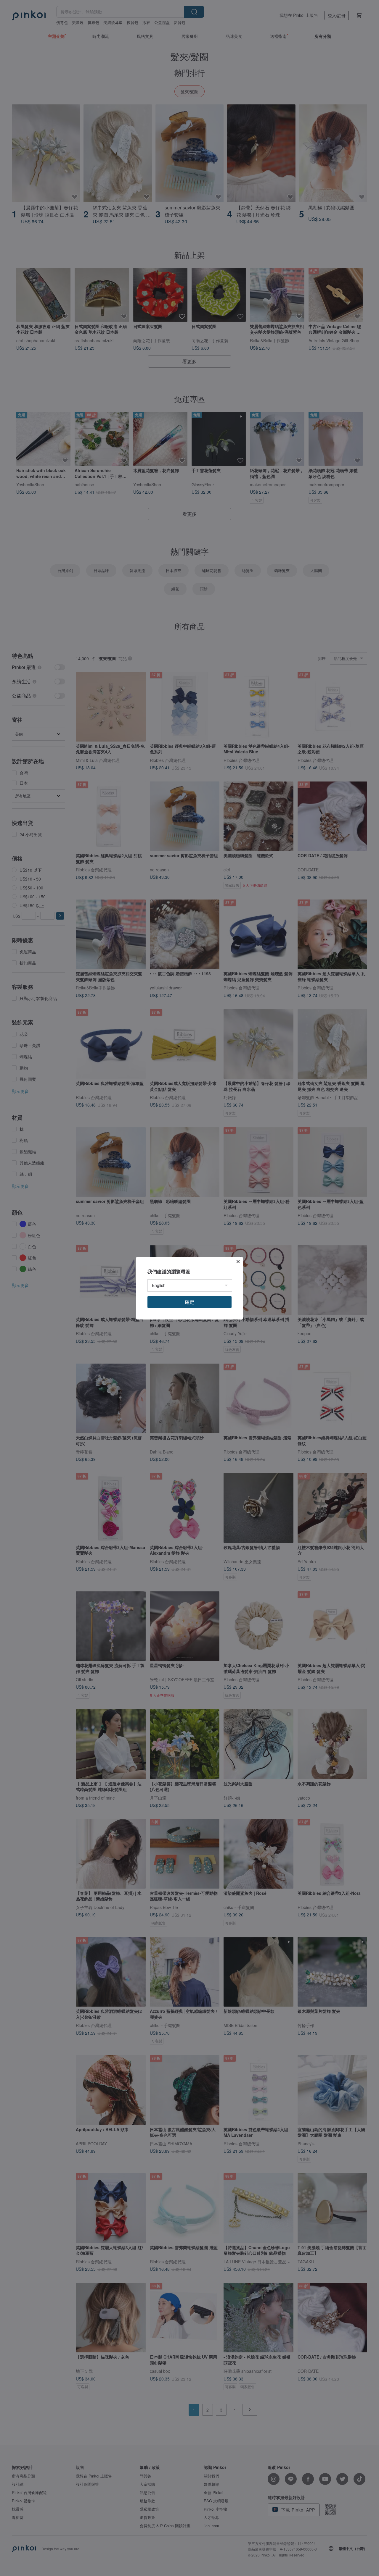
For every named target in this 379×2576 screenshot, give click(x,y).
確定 (189, 1302)
